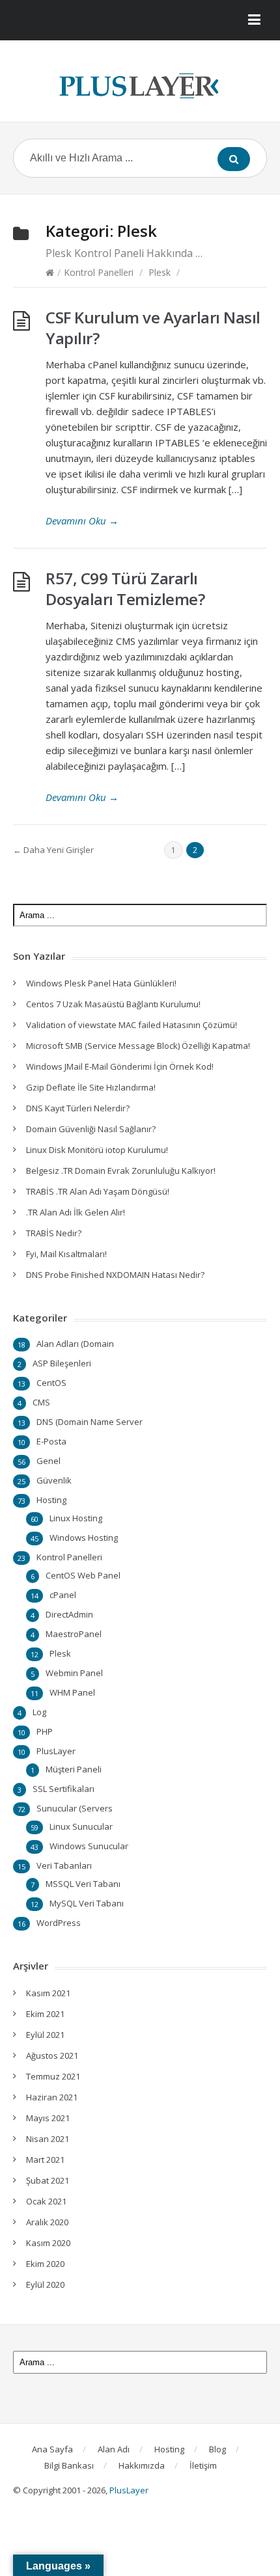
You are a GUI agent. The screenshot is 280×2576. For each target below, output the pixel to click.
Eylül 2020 (45, 2285)
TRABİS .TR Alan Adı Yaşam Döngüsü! (98, 1191)
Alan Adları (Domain (75, 1344)
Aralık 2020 (47, 2222)
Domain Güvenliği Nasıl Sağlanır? (91, 1129)
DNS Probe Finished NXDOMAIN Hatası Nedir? (115, 1275)
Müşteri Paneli (74, 1769)
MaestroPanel (74, 1634)
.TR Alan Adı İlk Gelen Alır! (76, 1212)
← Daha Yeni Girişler (53, 850)
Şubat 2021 (48, 2180)
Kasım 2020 (48, 2243)
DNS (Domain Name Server (90, 1422)
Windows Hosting (84, 1538)
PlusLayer (56, 1751)
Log (39, 1712)
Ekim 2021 (45, 2014)
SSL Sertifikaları (63, 1789)
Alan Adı (114, 2449)
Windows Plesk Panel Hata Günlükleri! (101, 983)
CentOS (51, 1383)
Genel (49, 1461)
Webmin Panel (74, 1673)
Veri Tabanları (64, 1865)
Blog (217, 2449)
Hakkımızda (142, 2465)
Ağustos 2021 (52, 2055)
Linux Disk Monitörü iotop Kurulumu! (97, 1150)
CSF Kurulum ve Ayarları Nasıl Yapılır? (153, 328)
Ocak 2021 (46, 2201)
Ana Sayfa (52, 2449)
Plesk (160, 272)
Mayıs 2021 (48, 2118)
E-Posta (51, 1441)
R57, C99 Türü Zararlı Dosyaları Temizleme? (125, 589)
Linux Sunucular (81, 1826)
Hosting (51, 1500)
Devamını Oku (82, 521)
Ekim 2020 (45, 2264)
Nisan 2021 (48, 2139)
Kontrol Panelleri (99, 272)
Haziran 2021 (52, 2097)
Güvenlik (54, 1480)
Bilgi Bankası (69, 2465)
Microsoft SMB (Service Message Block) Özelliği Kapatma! (138, 1046)
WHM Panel (72, 1692)
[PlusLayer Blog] (140, 86)
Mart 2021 (45, 2160)
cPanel (63, 1595)
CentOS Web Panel (83, 1575)
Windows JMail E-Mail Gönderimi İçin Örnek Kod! (120, 1066)
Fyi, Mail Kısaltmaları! (66, 1254)
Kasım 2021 (48, 1993)
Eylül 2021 (45, 2035)
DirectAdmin (69, 1614)
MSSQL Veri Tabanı (83, 1884)
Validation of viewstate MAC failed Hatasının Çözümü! (132, 1025)
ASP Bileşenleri (62, 1363)
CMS (41, 1402)
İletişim (203, 2465)
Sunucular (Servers (75, 1808)
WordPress (59, 1923)
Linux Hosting (76, 1518)
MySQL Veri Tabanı (87, 1903)
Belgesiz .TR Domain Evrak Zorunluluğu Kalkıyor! (121, 1171)
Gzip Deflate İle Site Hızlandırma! (91, 1087)
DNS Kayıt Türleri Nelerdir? (78, 1108)
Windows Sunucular (89, 1846)
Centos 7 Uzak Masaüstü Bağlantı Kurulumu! (113, 1004)
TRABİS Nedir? (54, 1233)
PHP (45, 1731)
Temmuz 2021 (53, 2076)
